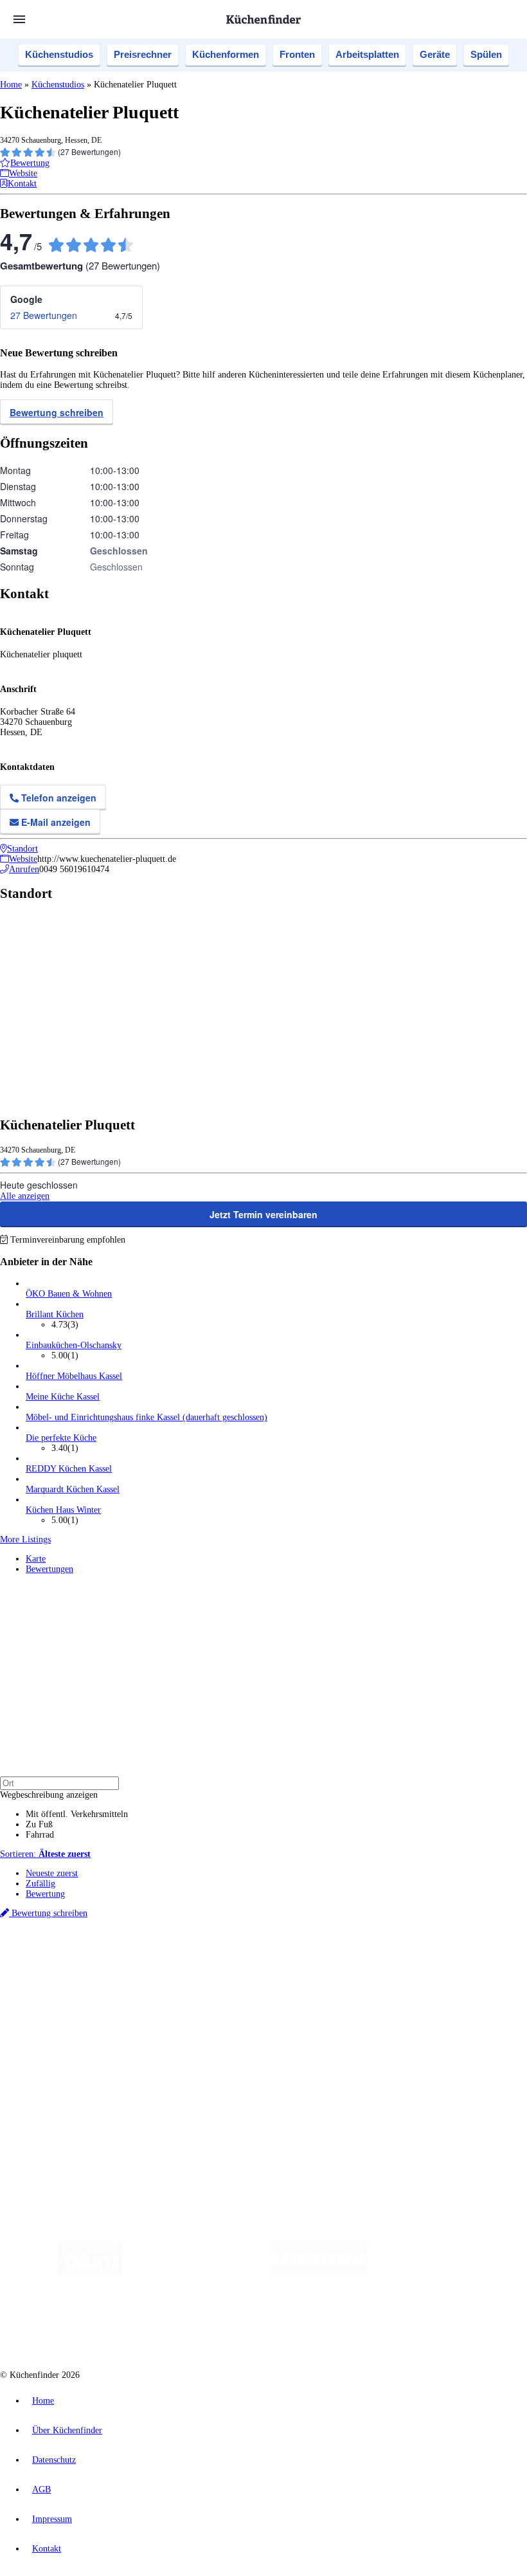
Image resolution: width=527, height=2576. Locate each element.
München (145, 1958)
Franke (398, 1958)
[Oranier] (445, 2274)
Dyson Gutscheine (215, 1969)
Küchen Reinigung (59, 2002)
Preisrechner (143, 54)
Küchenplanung (54, 1992)
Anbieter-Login (63, 2097)
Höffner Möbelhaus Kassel (74, 1376)
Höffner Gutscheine (475, 1969)
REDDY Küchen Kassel (69, 1469)
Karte (36, 1559)
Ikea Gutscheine (88, 1969)
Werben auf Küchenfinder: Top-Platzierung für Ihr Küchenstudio (144, 2077)
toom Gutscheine (273, 1969)
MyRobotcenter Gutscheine (399, 1969)
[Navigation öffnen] (19, 19)
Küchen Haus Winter (63, 1510)
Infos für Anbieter (58, 2066)
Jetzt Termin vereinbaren (263, 1214)
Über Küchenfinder (61, 2023)
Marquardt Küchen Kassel (73, 1489)
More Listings (25, 1539)
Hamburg (112, 1958)
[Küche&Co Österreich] (350, 2325)
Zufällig (40, 1884)
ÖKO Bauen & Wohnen (69, 1294)
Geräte (435, 54)
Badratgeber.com (56, 2043)
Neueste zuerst (52, 1873)
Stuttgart (371, 1958)
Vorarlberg (179, 1958)
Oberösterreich (222, 1958)
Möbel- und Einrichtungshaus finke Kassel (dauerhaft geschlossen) (147, 1417)
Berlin (85, 1958)
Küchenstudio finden (63, 1937)
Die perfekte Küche (61, 1438)
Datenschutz (54, 2460)
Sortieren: (45, 1854)
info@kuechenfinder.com (232, 2121)
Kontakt (47, 2549)
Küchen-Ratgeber (57, 2012)
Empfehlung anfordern (67, 1947)
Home (11, 85)
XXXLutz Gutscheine (150, 1969)
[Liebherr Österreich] (319, 2274)
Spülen (486, 54)
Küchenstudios (59, 54)
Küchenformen (226, 54)
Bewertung (45, 1894)
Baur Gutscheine (328, 1969)
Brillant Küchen (55, 1314)
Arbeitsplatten (367, 54)
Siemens (425, 1958)
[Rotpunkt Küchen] (255, 2325)
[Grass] (197, 2274)
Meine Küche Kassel (63, 1397)
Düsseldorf (285, 1958)
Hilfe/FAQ (45, 2033)
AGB (41, 2489)
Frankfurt (320, 1958)
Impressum (52, 2519)
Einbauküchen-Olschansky (74, 1345)
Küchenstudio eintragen (68, 2087)
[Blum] (90, 2274)
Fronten (297, 54)
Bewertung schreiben (57, 412)
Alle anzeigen (25, 1196)
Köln (346, 1958)
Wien (256, 1958)
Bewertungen (49, 1569)
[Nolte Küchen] (182, 2325)
